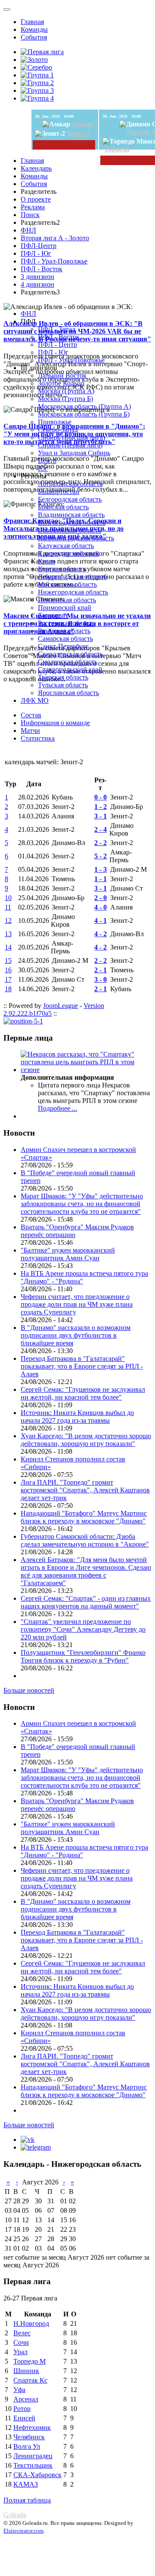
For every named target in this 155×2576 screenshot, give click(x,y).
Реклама (33, 207)
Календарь (36, 168)
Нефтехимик (32, 2427)
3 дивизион (37, 277)
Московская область (67, 584)
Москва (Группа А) (66, 391)
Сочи (21, 2342)
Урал (20, 2352)
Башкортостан (59, 492)
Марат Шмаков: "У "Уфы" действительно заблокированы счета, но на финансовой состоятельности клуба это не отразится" (82, 1204)
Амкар (82, 124)
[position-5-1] (23, 1021)
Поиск (30, 215)
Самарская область (65, 639)
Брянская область (63, 507)
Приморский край (65, 608)
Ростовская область (66, 623)
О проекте (36, 199)
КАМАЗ (26, 2484)
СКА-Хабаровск (37, 2475)
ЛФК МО (35, 700)
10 (8, 898)
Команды (34, 29)
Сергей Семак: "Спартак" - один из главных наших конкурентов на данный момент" (86, 1602)
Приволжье (55, 422)
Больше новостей (29, 1690)
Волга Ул (27, 2446)
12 (8, 920)
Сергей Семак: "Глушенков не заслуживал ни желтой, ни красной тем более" (83, 1393)
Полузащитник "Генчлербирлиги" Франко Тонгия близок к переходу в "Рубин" (83, 1656)
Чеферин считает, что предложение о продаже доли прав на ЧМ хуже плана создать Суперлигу (77, 1304)
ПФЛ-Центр (39, 246)
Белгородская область (70, 499)
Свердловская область (70, 654)
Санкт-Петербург (63, 646)
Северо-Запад (58, 430)
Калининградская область (76, 538)
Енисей (24, 2418)
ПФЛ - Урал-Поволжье (54, 261)
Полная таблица (27, 2500)
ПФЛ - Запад (57, 329)
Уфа (19, 2390)
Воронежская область (70, 530)
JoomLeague (60, 1006)
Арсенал (26, 2399)
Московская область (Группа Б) (84, 414)
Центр (47, 461)
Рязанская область (64, 631)
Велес (22, 2333)
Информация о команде (55, 723)
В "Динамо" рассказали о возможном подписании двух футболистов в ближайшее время (76, 1335)
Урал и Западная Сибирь (74, 453)
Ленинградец (33, 2456)
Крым (46, 561)
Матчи (30, 731)
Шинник (26, 2371)
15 (8, 960)
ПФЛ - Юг (36, 253)
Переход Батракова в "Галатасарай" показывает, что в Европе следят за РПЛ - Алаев (82, 1366)
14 (8, 947)
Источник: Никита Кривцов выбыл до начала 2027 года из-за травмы (77, 1417)
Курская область (62, 569)
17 (8, 979)
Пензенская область (67, 600)
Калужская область (66, 546)
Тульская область (63, 685)
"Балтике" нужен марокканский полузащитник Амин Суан (68, 1254)
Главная (32, 22)
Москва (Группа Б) (65, 399)
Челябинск (29, 2437)
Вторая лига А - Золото (55, 238)
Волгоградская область (72, 522)
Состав (31, 715)
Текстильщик (33, 2465)
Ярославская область (68, 693)
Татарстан (53, 615)
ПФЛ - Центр (57, 345)
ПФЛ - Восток (42, 269)
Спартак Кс (30, 2380)
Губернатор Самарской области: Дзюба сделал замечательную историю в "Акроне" (85, 1540)
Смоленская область (68, 662)
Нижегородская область (73, 592)
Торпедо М (29, 2361)
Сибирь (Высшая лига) (71, 437)
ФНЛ (28, 230)
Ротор (22, 2409)
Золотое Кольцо (61, 383)
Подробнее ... (57, 1108)
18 (8, 989)
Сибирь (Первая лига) (70, 445)
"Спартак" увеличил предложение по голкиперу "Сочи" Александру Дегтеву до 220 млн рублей (83, 1629)
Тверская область (63, 677)
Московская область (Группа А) (84, 406)
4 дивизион (37, 284)
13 (8, 934)
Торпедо (117, 149)
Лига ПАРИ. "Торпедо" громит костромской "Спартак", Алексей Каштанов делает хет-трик (85, 1490)
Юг (43, 468)
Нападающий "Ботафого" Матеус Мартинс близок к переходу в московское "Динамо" (84, 1517)
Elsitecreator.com (23, 2531)
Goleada (15, 2515)
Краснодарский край (68, 553)
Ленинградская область (72, 577)
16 (8, 970)
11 (8, 907)
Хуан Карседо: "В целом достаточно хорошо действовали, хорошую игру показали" (86, 1440)
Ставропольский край (70, 669)
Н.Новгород (31, 2323)
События (34, 37)
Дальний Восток (62, 375)
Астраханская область (70, 484)
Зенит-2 (78, 133)
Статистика (38, 738)
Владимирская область (71, 515)
